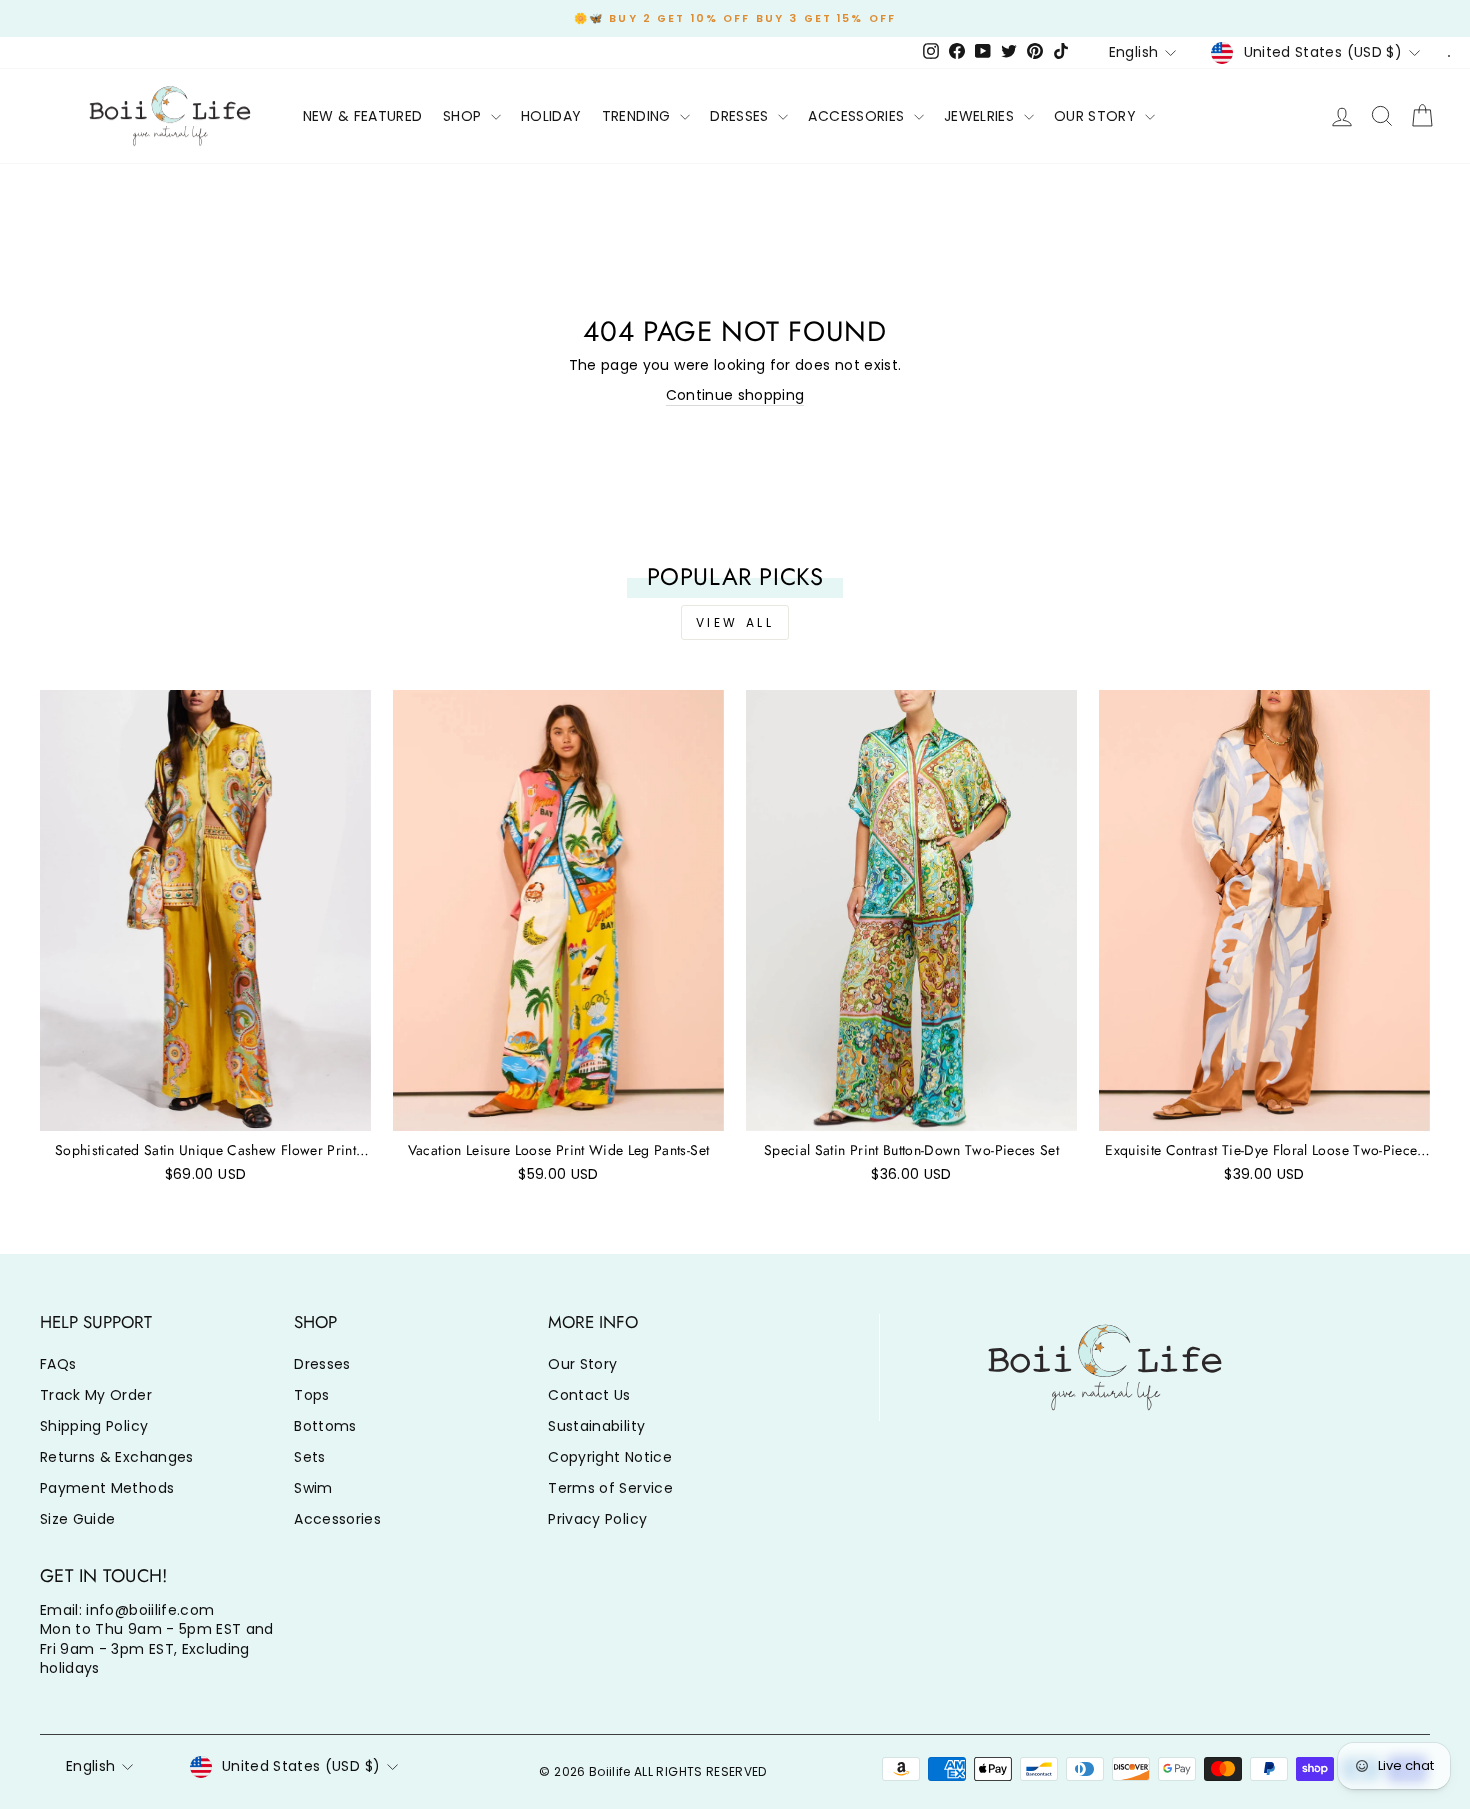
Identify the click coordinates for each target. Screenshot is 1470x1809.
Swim (313, 1488)
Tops (311, 1395)
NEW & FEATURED (363, 116)
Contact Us (589, 1395)
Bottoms (325, 1426)
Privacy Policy (597, 1519)
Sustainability (596, 1426)
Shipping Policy (94, 1426)
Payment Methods (107, 1488)
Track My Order (96, 1395)
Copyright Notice (610, 1457)
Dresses (322, 1364)
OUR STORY (1097, 116)
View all (735, 622)
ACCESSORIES (858, 116)
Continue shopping (735, 395)
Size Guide (78, 1519)
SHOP (464, 116)
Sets (309, 1457)
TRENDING (638, 116)
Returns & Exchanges (117, 1457)
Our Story (582, 1364)
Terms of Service (610, 1488)
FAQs (58, 1364)
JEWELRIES (981, 116)
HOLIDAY (551, 116)
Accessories (337, 1519)
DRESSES (741, 116)
